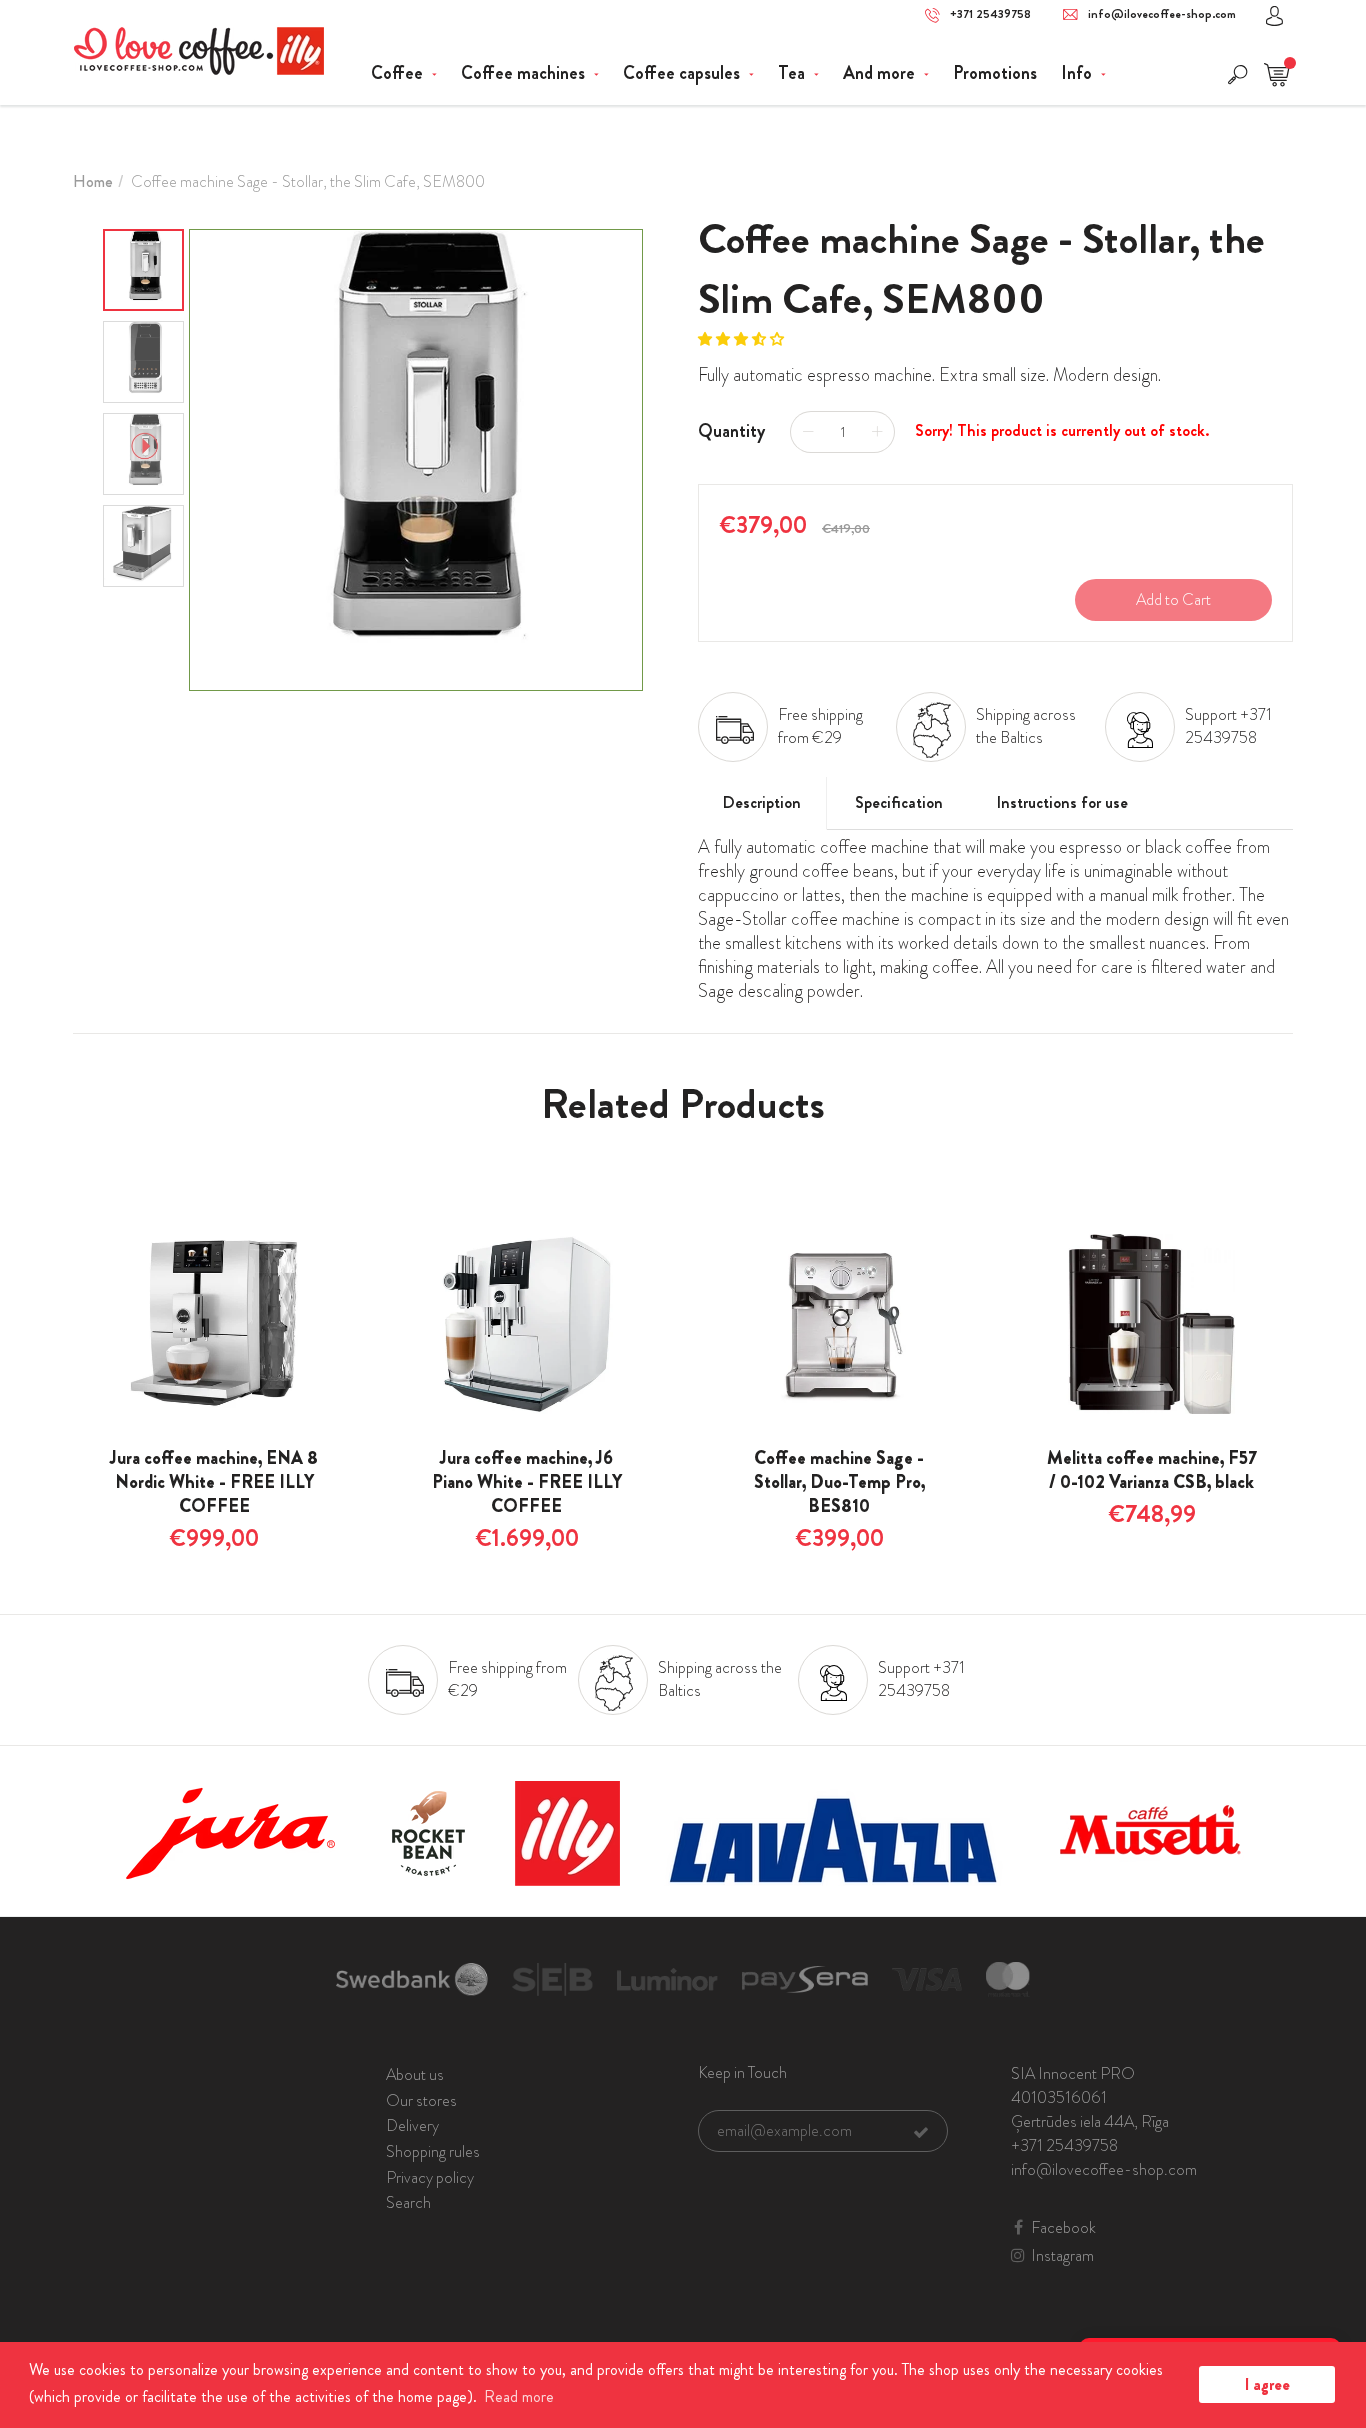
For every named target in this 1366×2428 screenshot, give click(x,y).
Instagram (1062, 2256)
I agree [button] (1267, 2384)
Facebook (1063, 2228)
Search (408, 2202)
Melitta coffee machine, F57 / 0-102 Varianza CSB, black (1152, 1470)
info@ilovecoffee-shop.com (1162, 14)
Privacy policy (430, 2177)
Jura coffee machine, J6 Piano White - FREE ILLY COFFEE (527, 1482)
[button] (742, 339)
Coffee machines (525, 73)
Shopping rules (433, 2151)
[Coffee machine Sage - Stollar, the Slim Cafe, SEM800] (416, 460)
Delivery (412, 2125)
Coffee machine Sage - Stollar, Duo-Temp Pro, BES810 (839, 1482)
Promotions (995, 73)
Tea (793, 73)
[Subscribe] (921, 2132)
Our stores (421, 2100)
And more (881, 73)
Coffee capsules (683, 73)
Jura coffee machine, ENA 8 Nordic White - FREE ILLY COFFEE (214, 1482)
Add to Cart (1173, 599)
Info (1078, 73)
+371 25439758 (990, 14)
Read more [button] (519, 2396)
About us (415, 2074)
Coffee (399, 73)
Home (93, 181)
